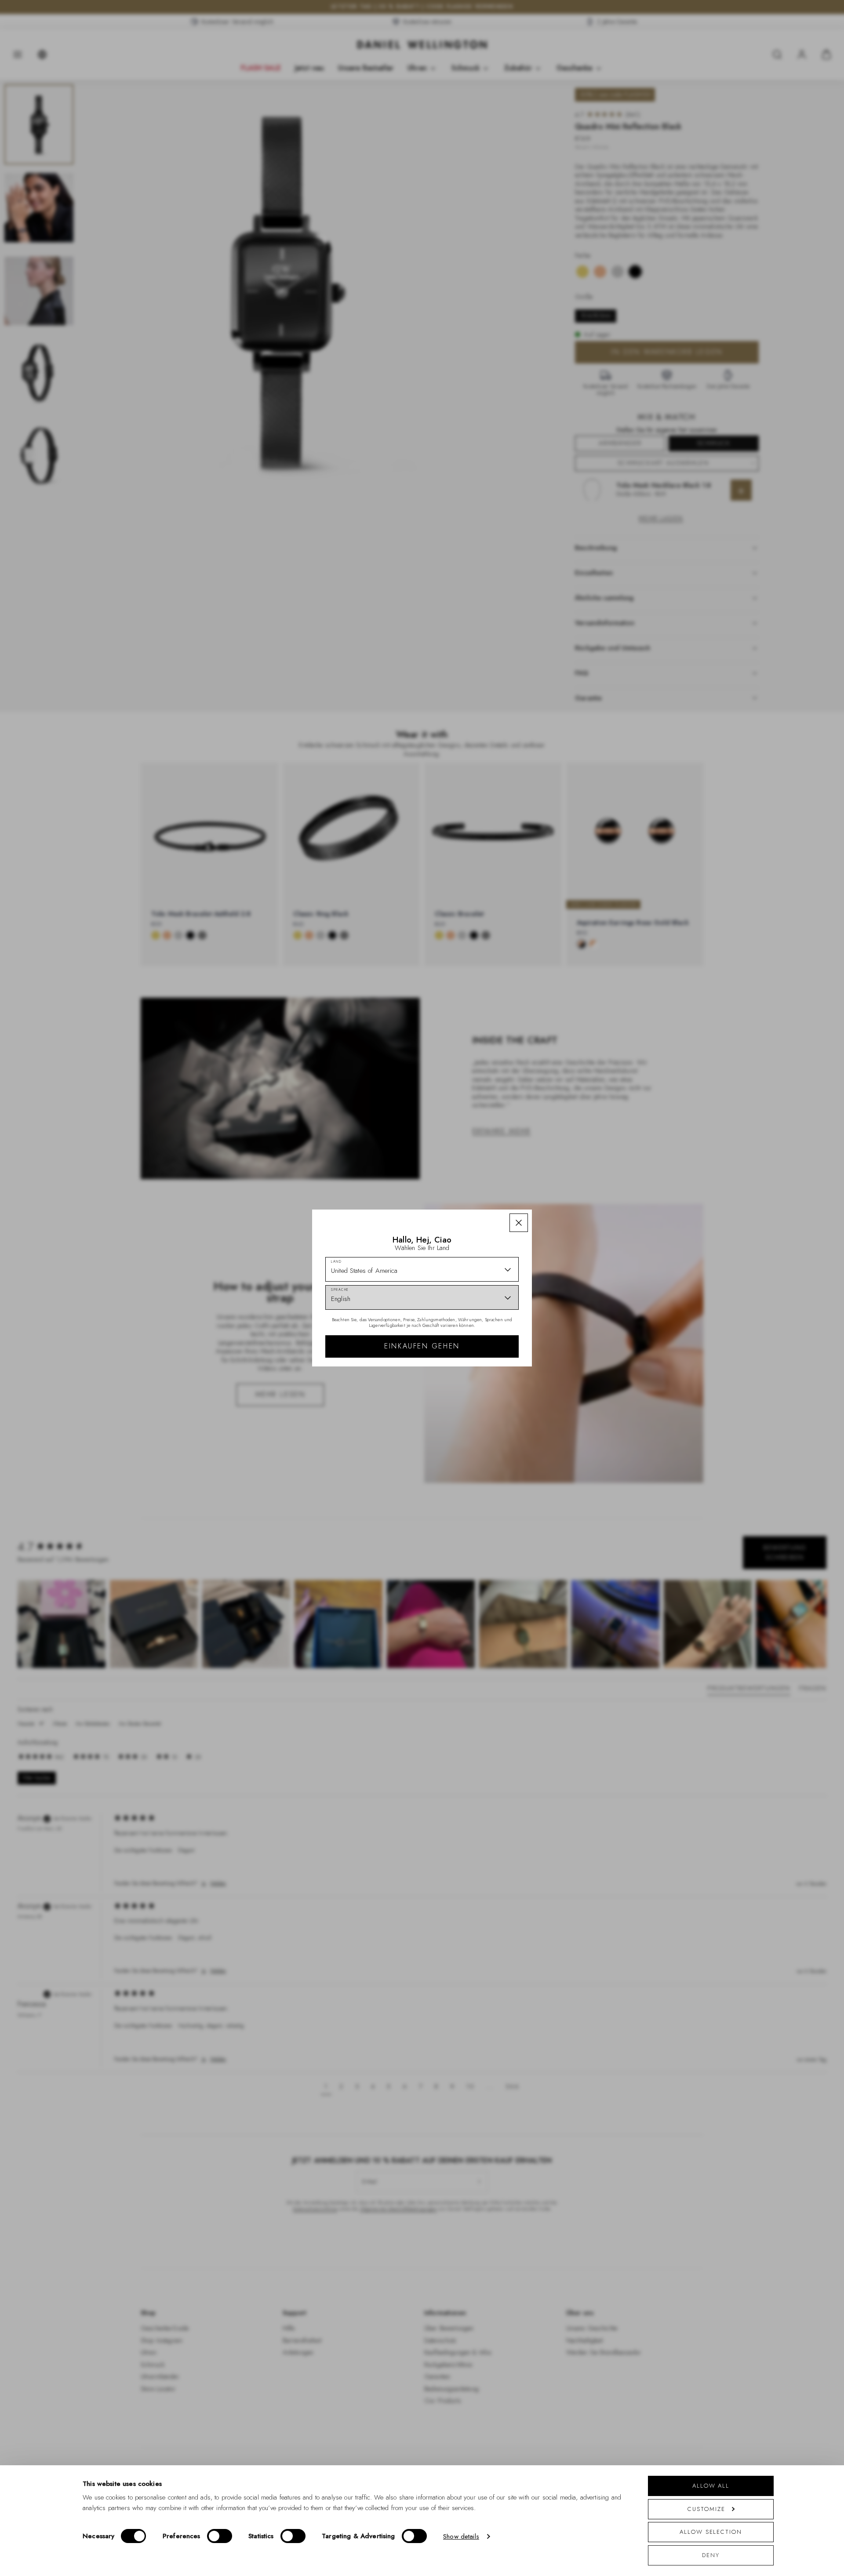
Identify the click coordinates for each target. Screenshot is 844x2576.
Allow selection (711, 2532)
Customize (706, 2509)
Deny (711, 2555)
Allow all (711, 2486)
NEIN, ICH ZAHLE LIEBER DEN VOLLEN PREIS (485, 1396)
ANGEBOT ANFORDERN (485, 1368)
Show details (461, 2536)
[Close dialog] (575, 1187)
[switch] (220, 2536)
